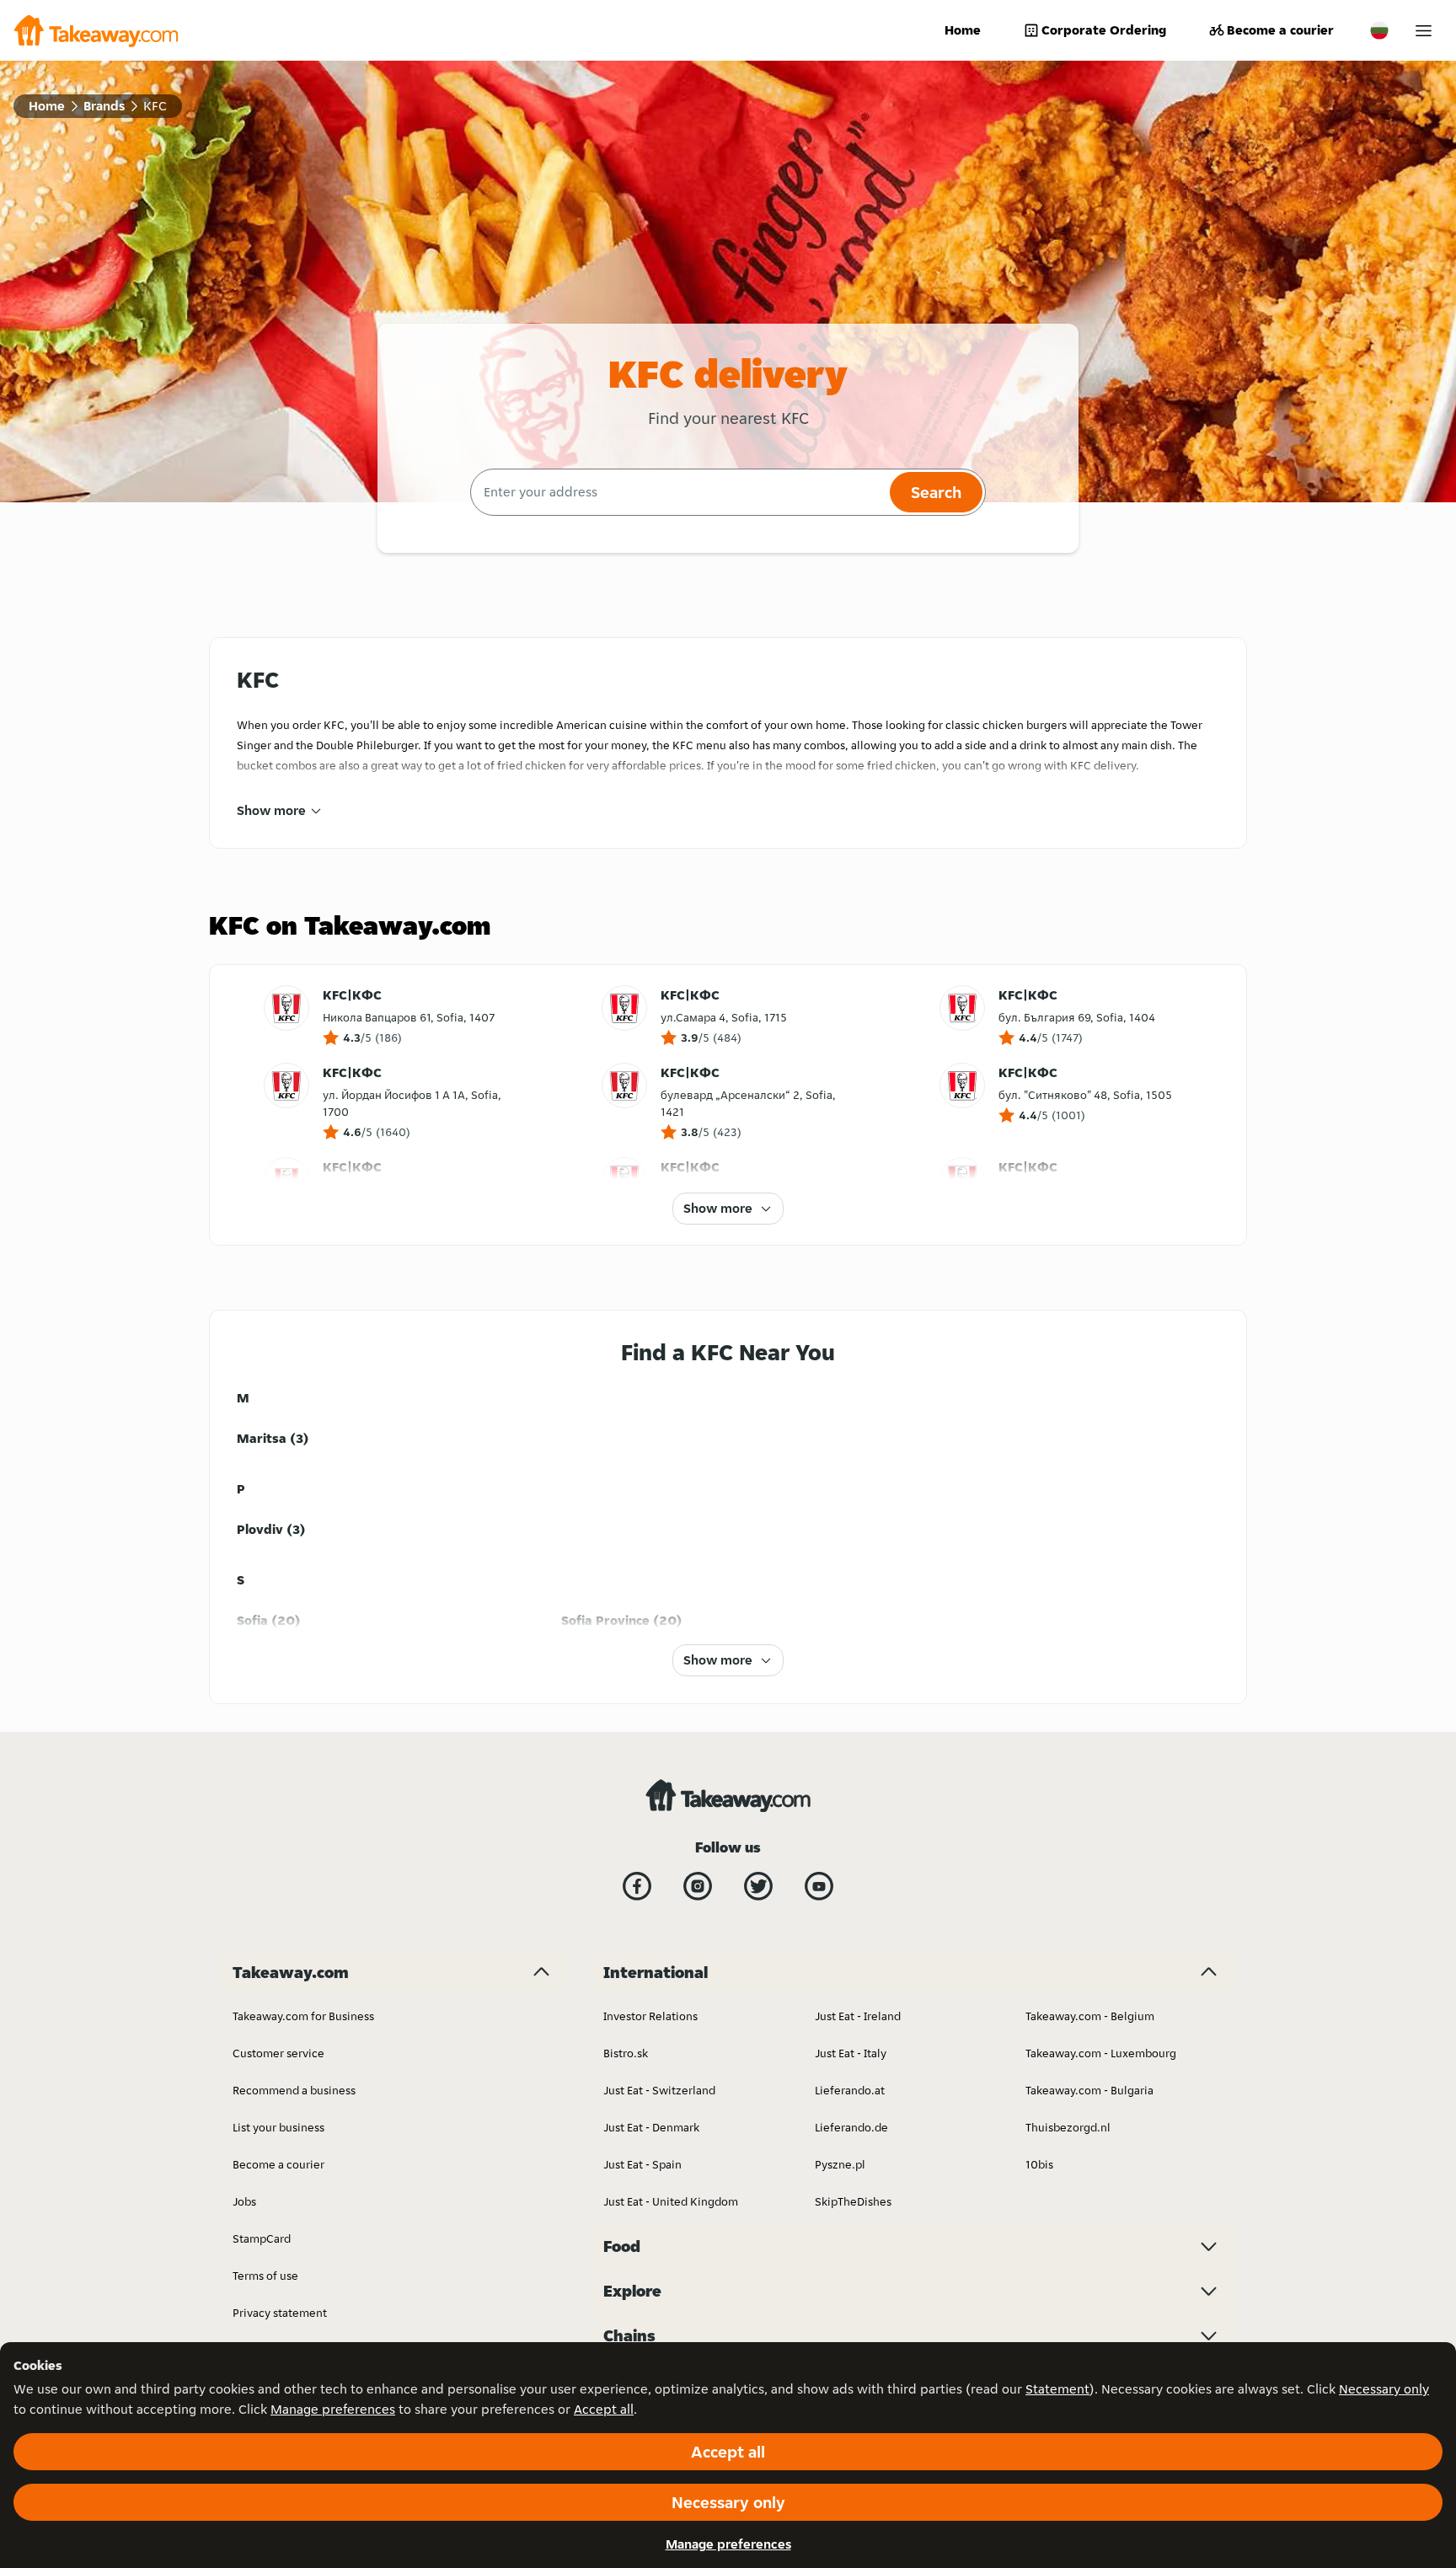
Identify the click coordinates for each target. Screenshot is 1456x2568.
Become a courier (1280, 30)
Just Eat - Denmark (651, 2127)
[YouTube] (819, 1886)
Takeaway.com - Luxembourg (1101, 2053)
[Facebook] (637, 1886)
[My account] (1424, 31)
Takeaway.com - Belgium (1090, 2016)
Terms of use (265, 2276)
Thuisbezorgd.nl (1068, 2127)
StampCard (262, 2238)
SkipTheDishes (853, 2201)
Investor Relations (650, 2016)
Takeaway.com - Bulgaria (1089, 2090)
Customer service (278, 2053)
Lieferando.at (850, 2090)
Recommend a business (294, 2090)
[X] (758, 1886)
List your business (278, 2127)
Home (963, 30)
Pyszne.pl (840, 2164)
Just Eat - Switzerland (659, 2090)
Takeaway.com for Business (303, 2016)
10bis (1039, 2164)
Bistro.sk (626, 2053)
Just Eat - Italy (851, 2053)
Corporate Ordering (1104, 30)
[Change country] (1379, 30)
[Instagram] (698, 1886)
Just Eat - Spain (642, 2164)
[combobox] (678, 492)
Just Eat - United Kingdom (671, 2201)
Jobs (244, 2201)
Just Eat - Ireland (858, 2016)
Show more (271, 810)
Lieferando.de (851, 2127)
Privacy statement (280, 2313)
